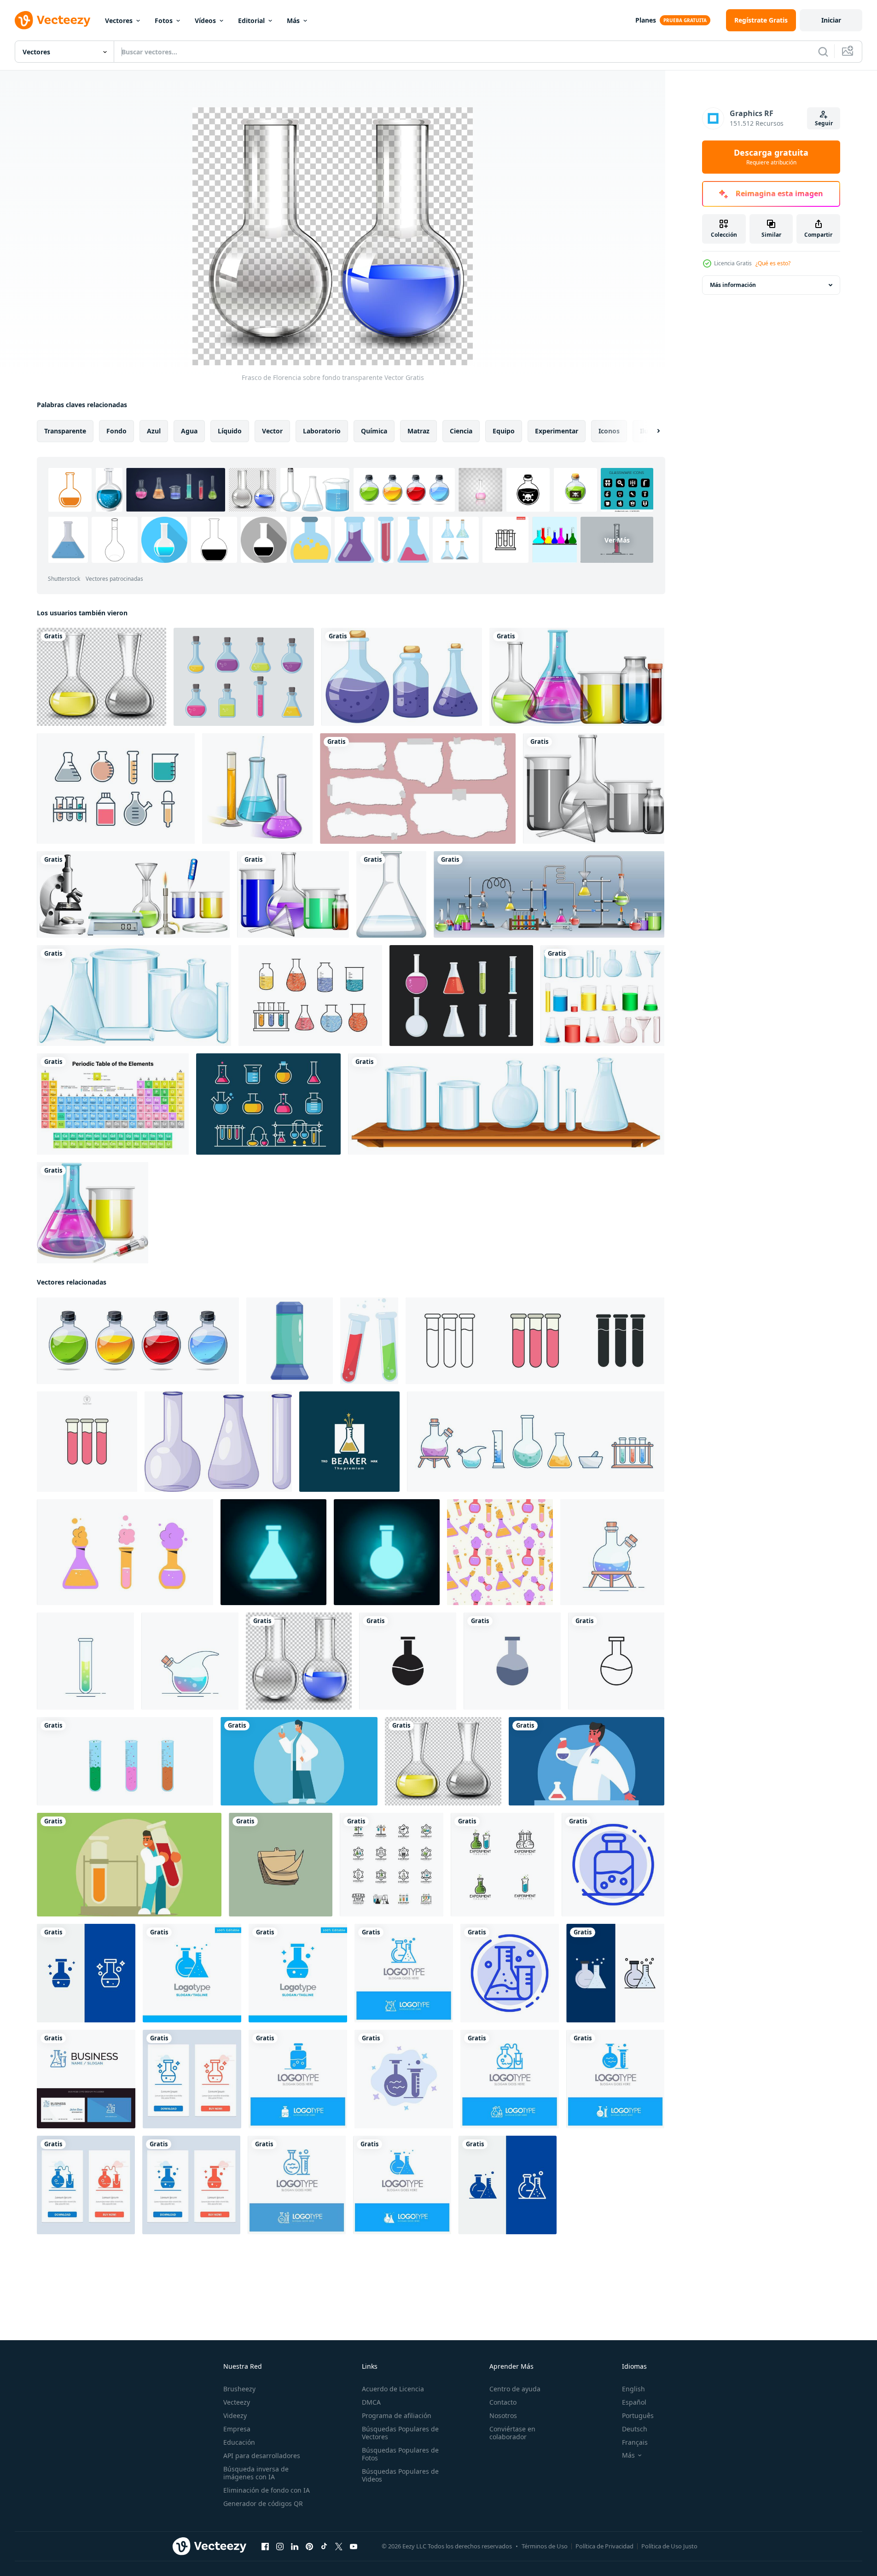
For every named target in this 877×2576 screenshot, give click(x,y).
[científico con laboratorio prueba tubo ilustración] (299, 1761)
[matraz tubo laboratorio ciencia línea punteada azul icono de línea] (510, 1973)
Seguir (824, 123)
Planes (646, 20)
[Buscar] (823, 52)
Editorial (251, 20)
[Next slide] (650, 431)
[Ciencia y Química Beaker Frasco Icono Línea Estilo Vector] (268, 1104)
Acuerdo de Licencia (393, 2389)
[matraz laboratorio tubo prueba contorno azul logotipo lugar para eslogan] (404, 1973)
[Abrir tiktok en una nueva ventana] (324, 2547)
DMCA (371, 2402)
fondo (116, 431)
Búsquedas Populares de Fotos (400, 2454)
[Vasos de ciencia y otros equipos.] (133, 894)
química (374, 431)
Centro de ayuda (515, 2389)
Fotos (164, 20)
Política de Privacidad (604, 2546)
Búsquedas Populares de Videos (400, 2475)
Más (293, 20)
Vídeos (205, 20)
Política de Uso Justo (669, 2546)
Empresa (237, 2429)
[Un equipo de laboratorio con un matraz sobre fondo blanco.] (391, 894)
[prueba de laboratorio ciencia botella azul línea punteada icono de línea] (613, 1865)
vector (272, 431)
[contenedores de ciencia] (602, 996)
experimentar (557, 431)
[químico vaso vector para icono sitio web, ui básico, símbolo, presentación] (408, 1661)
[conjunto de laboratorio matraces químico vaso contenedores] (125, 1552)
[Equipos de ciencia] (506, 1104)
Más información (733, 285)
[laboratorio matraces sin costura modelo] (500, 1552)
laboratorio (322, 431)
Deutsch (635, 2429)
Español (634, 2402)
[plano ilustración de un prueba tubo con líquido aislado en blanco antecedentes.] (369, 1341)
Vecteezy (237, 2402)
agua (189, 431)
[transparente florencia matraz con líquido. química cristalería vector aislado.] (138, 1341)
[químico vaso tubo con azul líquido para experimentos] (290, 1341)
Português (638, 2415)
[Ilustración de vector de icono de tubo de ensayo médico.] (392, 1865)
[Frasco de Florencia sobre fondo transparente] (299, 1661)
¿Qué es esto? (773, 263)
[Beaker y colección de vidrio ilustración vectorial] (461, 996)
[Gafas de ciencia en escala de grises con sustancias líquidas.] (594, 789)
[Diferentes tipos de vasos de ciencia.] (134, 996)
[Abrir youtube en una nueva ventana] (354, 2547)
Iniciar (831, 20)
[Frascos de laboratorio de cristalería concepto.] (257, 789)
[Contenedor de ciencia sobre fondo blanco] (402, 677)
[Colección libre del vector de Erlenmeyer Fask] (116, 789)
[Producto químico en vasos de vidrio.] (93, 1213)
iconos (609, 431)
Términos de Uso (545, 2546)
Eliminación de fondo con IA (267, 2490)
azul (154, 431)
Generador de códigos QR (263, 2503)
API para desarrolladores (262, 2456)
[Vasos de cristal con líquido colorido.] (577, 677)
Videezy (235, 2415)
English (633, 2389)
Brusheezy (239, 2389)
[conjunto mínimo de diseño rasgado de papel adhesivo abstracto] (418, 789)
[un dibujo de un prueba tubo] (281, 1865)
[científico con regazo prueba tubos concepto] (587, 1761)
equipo (504, 431)
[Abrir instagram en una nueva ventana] (280, 2547)
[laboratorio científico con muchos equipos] (549, 894)
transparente (65, 431)
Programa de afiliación (397, 2415)
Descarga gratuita (771, 157)
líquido (230, 431)
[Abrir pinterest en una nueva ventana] (309, 2547)
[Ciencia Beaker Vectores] (310, 996)
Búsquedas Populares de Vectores (400, 2433)
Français (635, 2442)
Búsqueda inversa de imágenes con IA (256, 2473)
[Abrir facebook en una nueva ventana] (265, 2547)
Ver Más (617, 540)
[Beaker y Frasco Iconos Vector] (244, 677)
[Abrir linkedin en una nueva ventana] (295, 2547)
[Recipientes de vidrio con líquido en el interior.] (293, 894)
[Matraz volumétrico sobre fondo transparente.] (102, 677)
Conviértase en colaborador (512, 2433)
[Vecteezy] (52, 20)
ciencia (461, 431)
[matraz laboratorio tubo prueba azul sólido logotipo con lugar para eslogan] (402, 2185)
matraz (418, 431)
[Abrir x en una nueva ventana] (339, 2547)
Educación (239, 2442)
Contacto (503, 2402)
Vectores (119, 20)
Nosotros (503, 2415)
